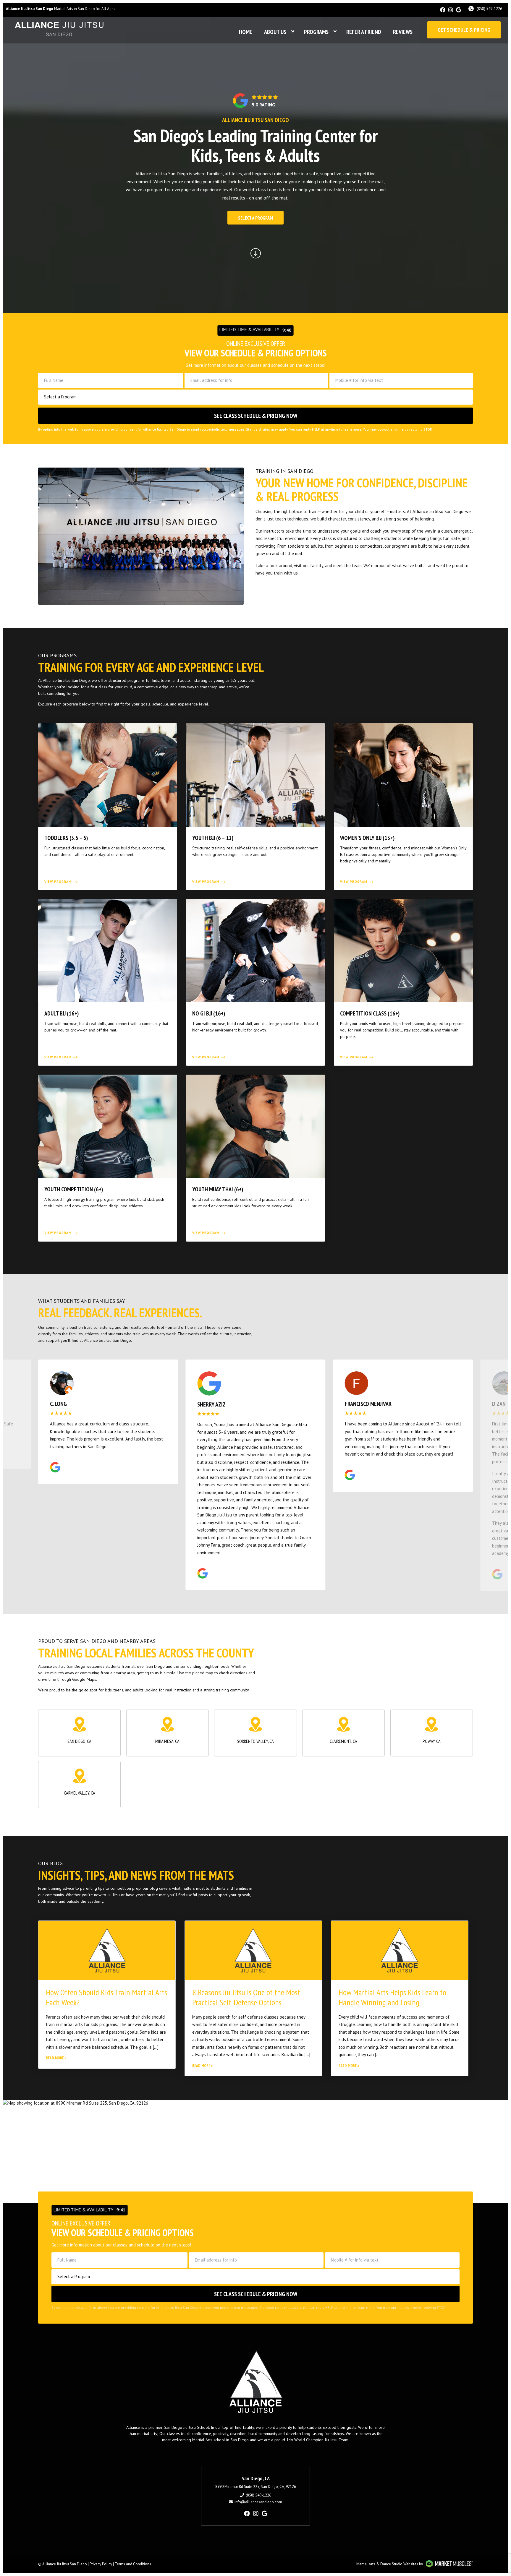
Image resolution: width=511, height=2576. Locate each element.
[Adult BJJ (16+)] (108, 982)
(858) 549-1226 (489, 9)
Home (246, 32)
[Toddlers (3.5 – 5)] (108, 807)
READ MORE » (56, 2059)
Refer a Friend (364, 32)
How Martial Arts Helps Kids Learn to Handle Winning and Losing (392, 1998)
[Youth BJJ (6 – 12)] (256, 807)
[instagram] (451, 10)
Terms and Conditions (133, 2565)
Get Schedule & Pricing (464, 30)
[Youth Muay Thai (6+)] (256, 1158)
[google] (459, 10)
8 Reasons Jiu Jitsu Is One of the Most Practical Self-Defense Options (246, 1998)
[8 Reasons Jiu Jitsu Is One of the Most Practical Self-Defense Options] (253, 1951)
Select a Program (256, 218)
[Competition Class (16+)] (403, 982)
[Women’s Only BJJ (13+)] (403, 807)
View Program (58, 882)
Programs (316, 32)
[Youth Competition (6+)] (108, 1158)
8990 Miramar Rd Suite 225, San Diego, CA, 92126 (256, 2487)
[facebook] (443, 10)
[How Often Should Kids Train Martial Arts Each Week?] (107, 1951)
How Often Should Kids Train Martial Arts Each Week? (106, 1998)
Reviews (403, 32)
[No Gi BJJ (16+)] (256, 982)
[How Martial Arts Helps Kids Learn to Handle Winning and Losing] (400, 1951)
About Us (275, 32)
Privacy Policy (101, 2565)
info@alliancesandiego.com (258, 2503)
